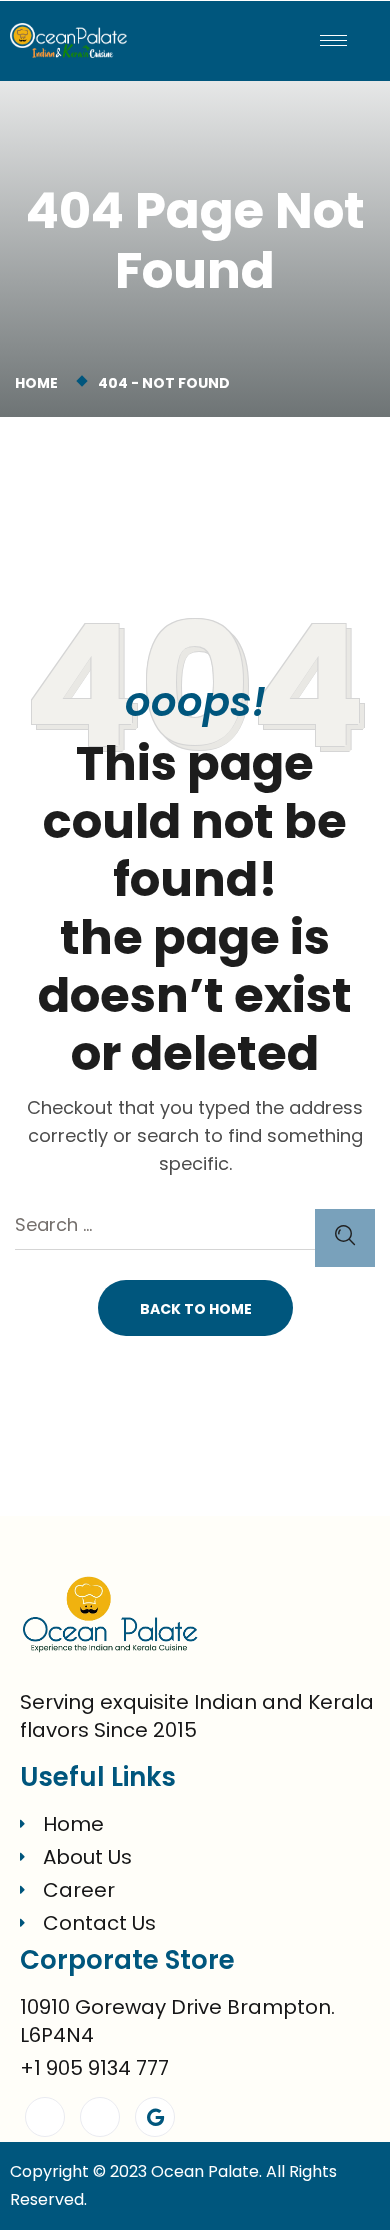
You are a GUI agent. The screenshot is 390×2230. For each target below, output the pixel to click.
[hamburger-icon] (333, 40)
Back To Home (196, 1309)
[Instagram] (100, 2117)
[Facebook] (45, 2117)
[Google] (155, 2117)
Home (39, 383)
